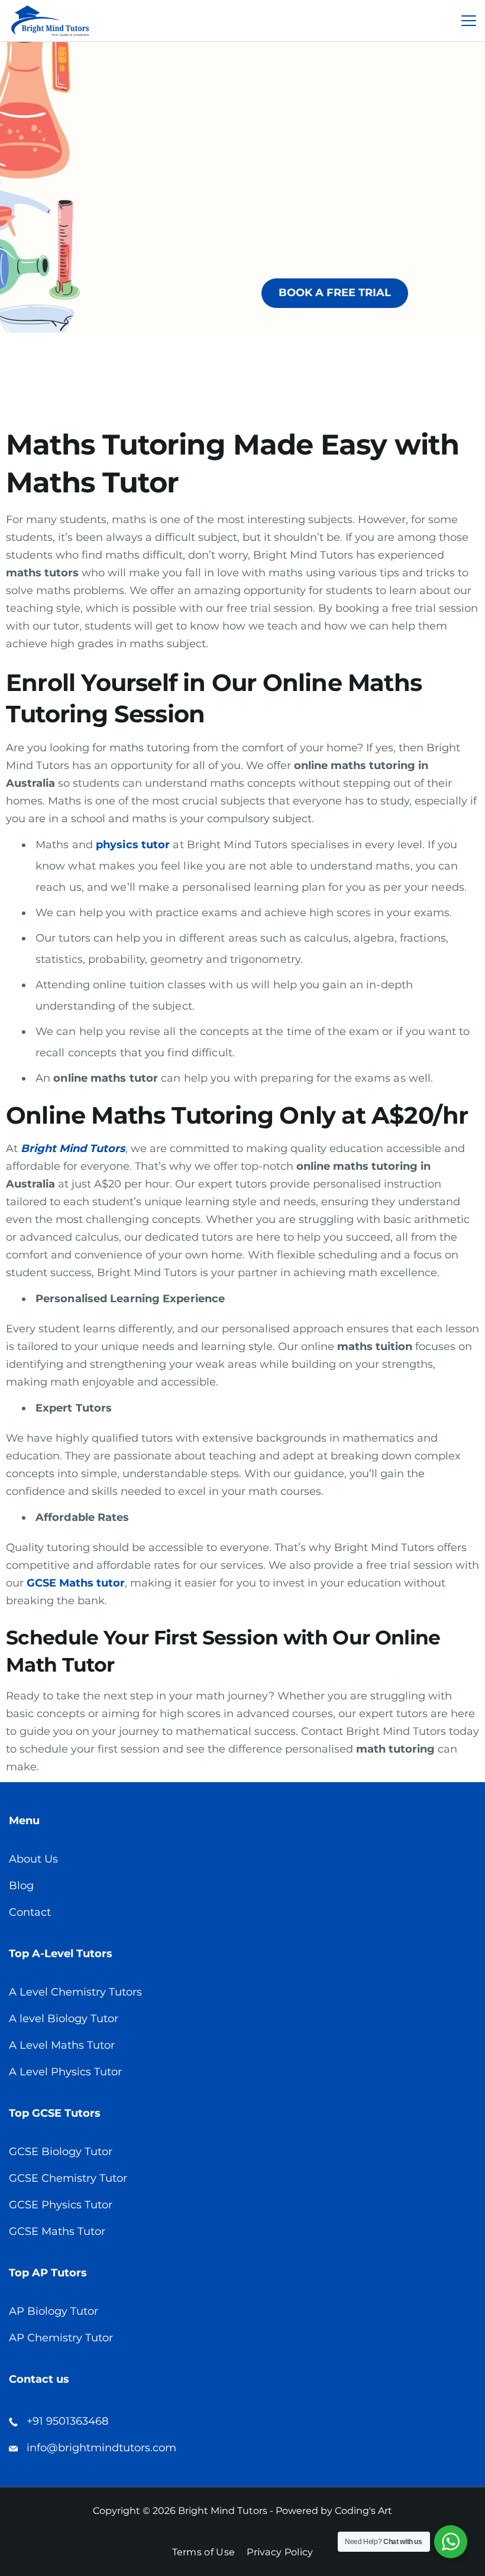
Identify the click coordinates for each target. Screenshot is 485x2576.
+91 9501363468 (67, 2421)
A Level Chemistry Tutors (75, 1992)
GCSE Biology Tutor (61, 2152)
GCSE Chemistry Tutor (68, 2178)
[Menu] (469, 21)
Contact (30, 1912)
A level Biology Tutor (64, 2019)
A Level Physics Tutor (65, 2072)
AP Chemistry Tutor (61, 2338)
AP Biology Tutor (54, 2311)
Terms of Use (204, 2552)
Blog (21, 1886)
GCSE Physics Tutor (61, 2205)
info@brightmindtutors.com (101, 2448)
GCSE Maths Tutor (57, 2231)
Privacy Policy (280, 2552)
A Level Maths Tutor (62, 2045)
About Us (33, 1859)
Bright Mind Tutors (73, 1149)
